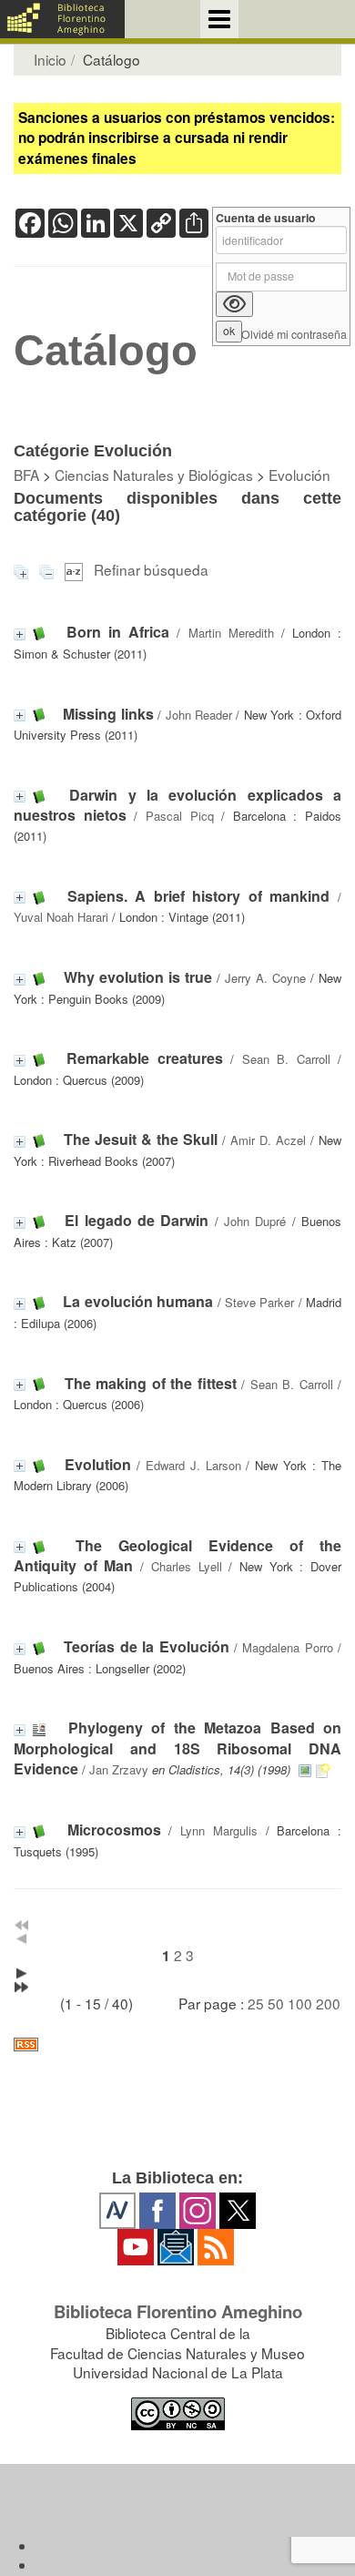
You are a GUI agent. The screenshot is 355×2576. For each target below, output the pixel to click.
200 (328, 2003)
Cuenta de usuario (266, 218)
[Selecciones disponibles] (76, 569)
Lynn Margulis (219, 1830)
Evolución (299, 475)
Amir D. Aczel (268, 1140)
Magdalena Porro (287, 1647)
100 (300, 2003)
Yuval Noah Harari (61, 917)
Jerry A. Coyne (265, 978)
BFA (26, 475)
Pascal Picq (180, 816)
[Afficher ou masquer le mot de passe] (234, 304)
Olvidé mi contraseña (294, 335)
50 (276, 2003)
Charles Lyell (187, 1566)
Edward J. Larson (193, 1465)
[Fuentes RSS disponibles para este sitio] (177, 2044)
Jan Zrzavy (119, 1769)
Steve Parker (259, 1302)
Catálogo (106, 351)
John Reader (199, 715)
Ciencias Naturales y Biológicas (154, 475)
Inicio (50, 59)
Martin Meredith (231, 633)
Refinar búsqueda (151, 569)
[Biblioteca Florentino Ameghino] (62, 19)
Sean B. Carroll (286, 1059)
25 (256, 2003)
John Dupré (255, 1221)
